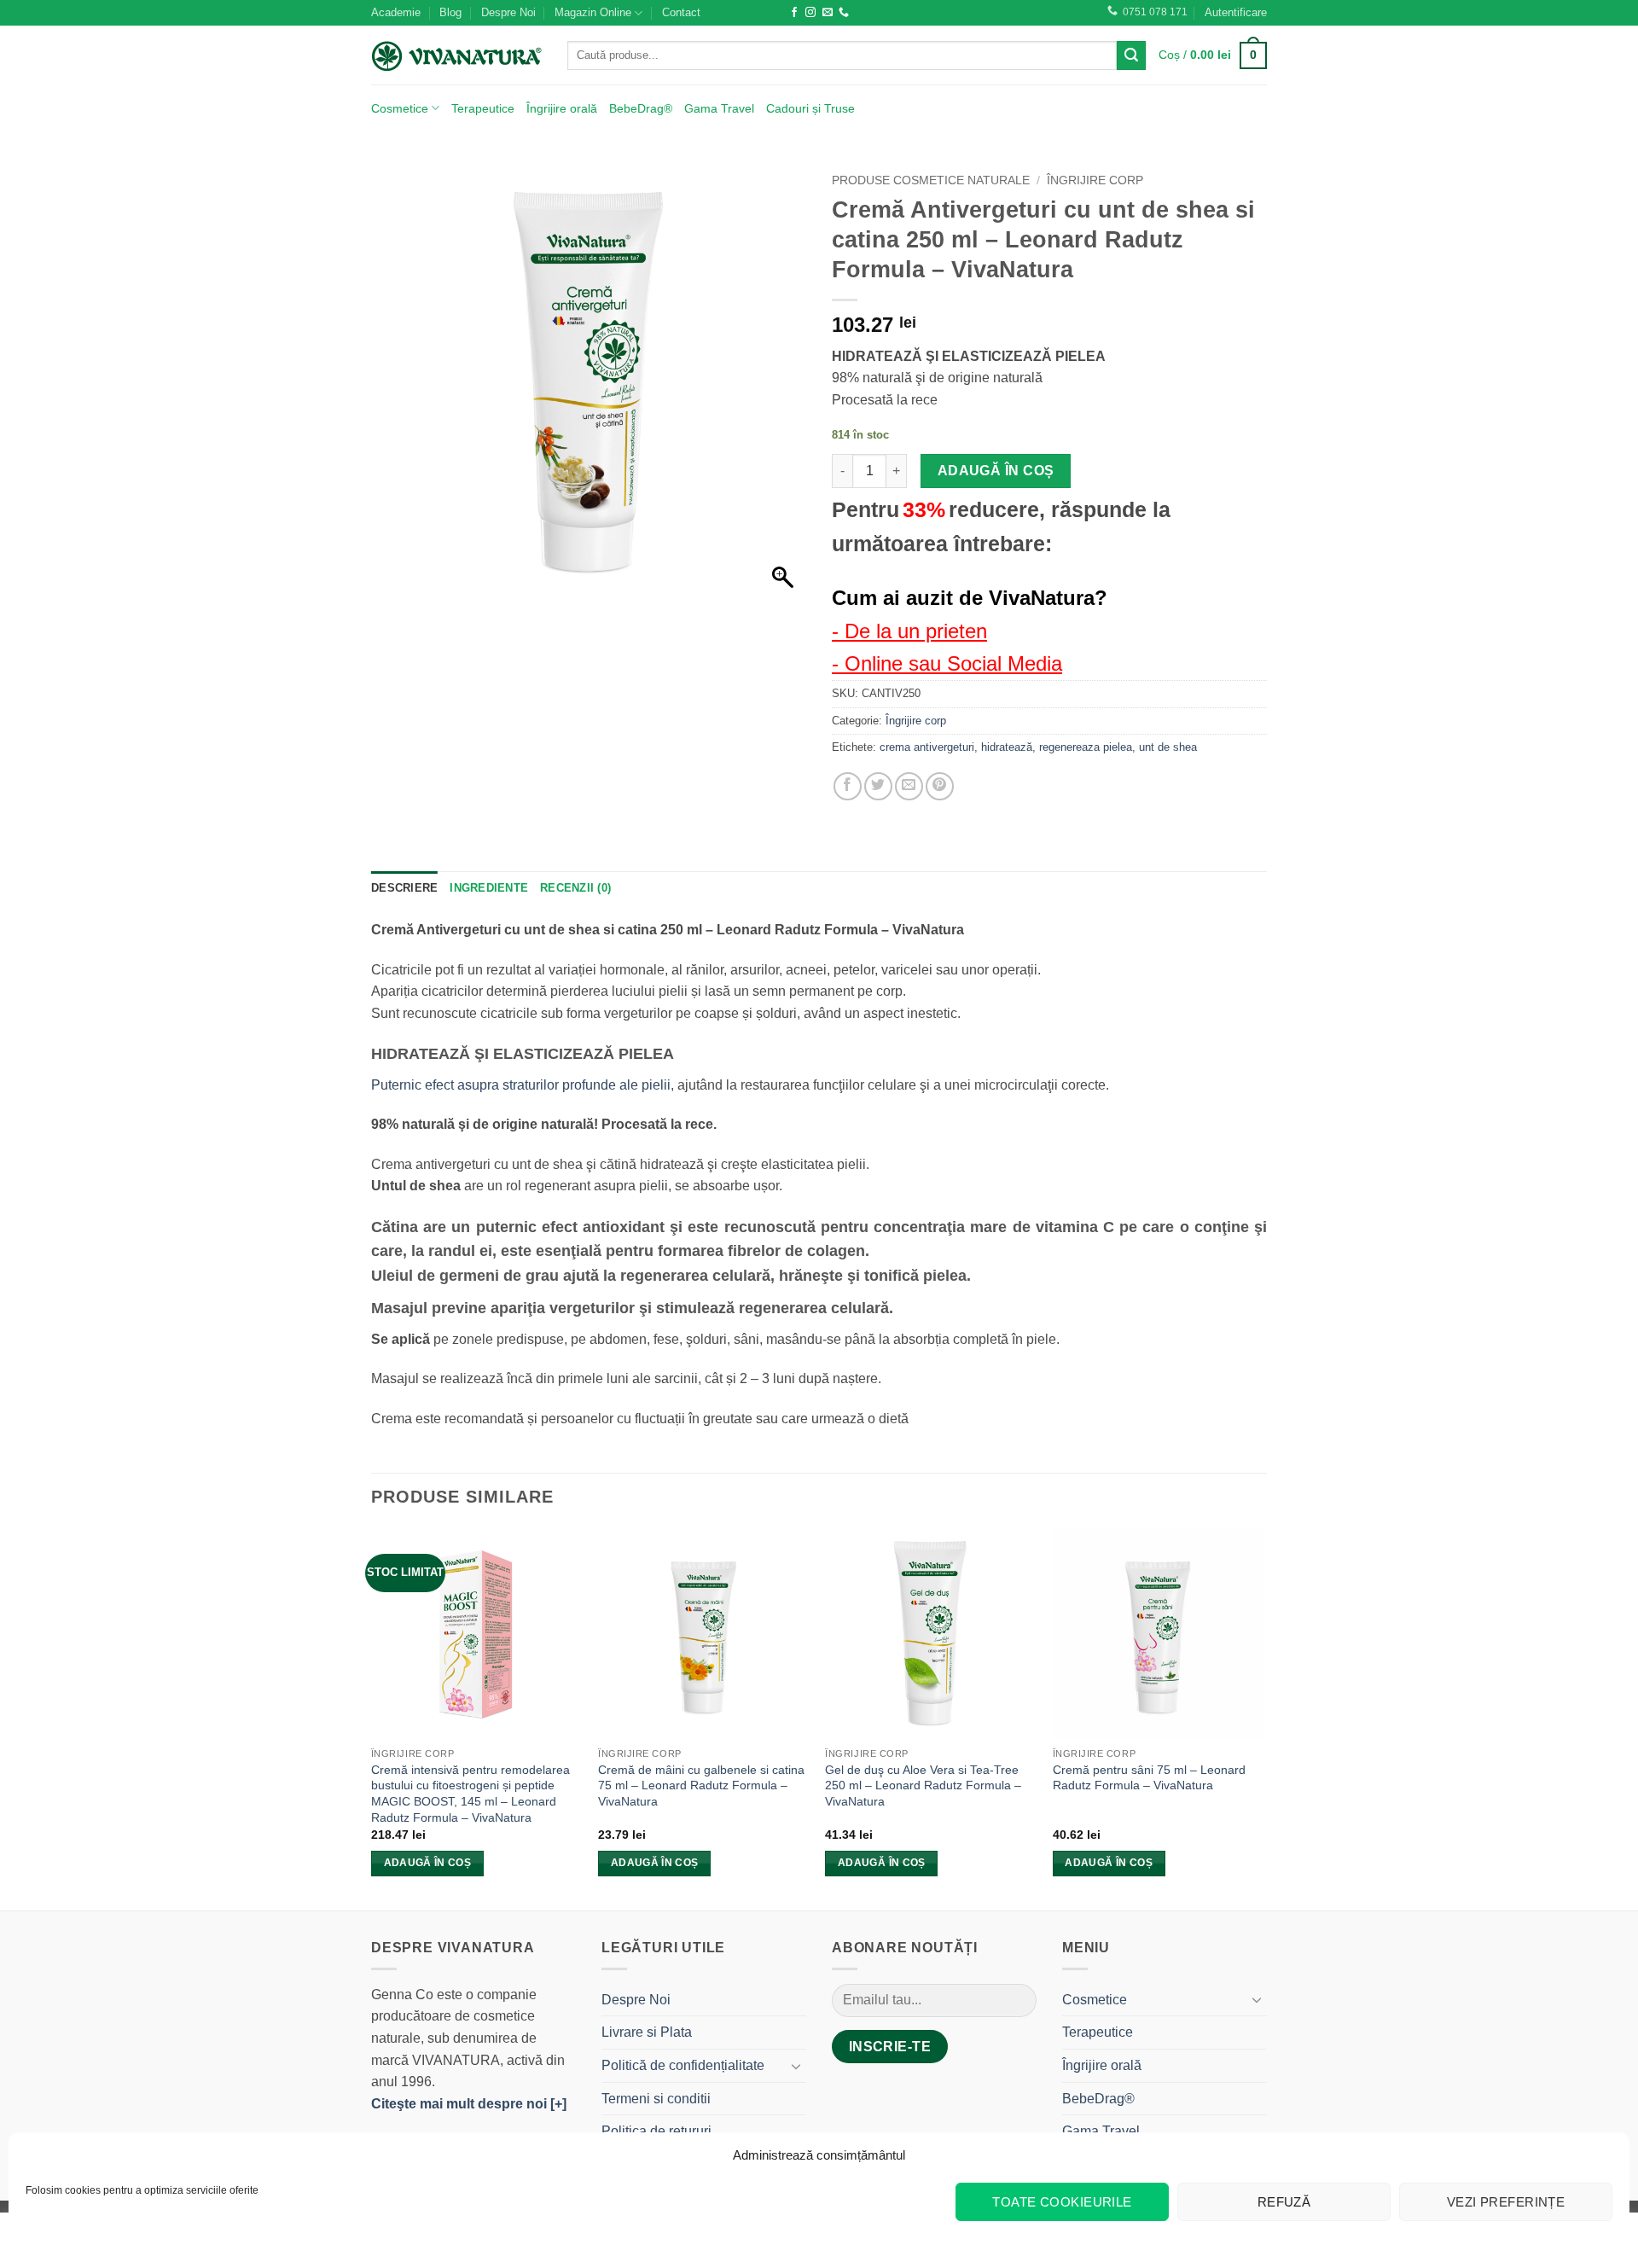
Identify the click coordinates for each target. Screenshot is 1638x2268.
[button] (1236, 13)
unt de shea (1168, 747)
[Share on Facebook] (848, 786)
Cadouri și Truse (810, 108)
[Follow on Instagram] (810, 13)
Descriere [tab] (404, 888)
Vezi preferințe (1506, 2202)
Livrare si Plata (647, 2032)
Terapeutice (483, 108)
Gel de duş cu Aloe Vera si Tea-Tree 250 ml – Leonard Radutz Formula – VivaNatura (923, 1785)
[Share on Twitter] (878, 786)
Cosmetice (400, 108)
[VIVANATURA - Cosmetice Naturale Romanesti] (456, 55)
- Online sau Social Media (947, 663)
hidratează (1007, 747)
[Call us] (844, 13)
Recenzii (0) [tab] (575, 888)
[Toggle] (796, 2066)
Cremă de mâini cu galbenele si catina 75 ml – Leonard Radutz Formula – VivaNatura (701, 1785)
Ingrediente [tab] (489, 888)
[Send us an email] (828, 13)
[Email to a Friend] (909, 786)
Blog (450, 12)
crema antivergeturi (927, 747)
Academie (396, 12)
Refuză (1284, 2202)
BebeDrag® (641, 108)
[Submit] (1131, 55)
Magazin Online (593, 12)
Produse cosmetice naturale (931, 180)
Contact (681, 12)
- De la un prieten (909, 631)
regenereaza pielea (1086, 747)
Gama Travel (719, 108)
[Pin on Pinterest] (940, 786)
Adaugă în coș (996, 471)
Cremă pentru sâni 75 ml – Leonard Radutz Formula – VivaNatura (1149, 1778)
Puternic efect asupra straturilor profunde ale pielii (521, 1085)
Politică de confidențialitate (683, 2065)
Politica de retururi (656, 2131)
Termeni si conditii (656, 2099)
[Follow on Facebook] (794, 13)
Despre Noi (508, 12)
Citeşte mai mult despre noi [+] (469, 2104)
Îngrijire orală (562, 108)
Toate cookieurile (1062, 2202)
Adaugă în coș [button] (428, 1863)
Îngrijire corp (1095, 180)
